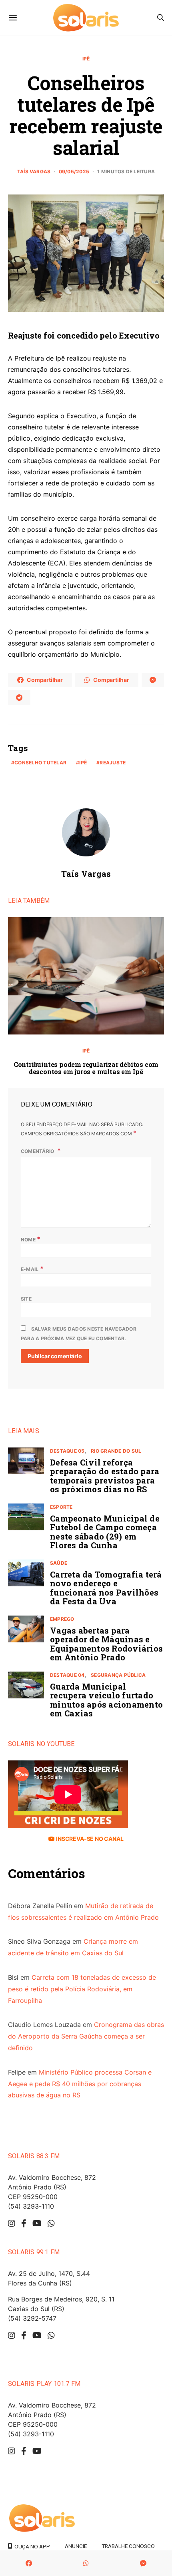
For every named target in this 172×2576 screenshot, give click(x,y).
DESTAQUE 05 (67, 1451)
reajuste (113, 763)
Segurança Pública (118, 1675)
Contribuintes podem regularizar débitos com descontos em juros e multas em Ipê (86, 1068)
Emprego (62, 1619)
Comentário (38, 1151)
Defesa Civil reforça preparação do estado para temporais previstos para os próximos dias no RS (105, 1476)
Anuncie (76, 2546)
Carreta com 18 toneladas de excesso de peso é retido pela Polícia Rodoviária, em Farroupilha (82, 1989)
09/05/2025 (74, 171)
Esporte (61, 1507)
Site (26, 1299)
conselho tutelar (40, 763)
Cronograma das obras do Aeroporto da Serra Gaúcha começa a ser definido (86, 2036)
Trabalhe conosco (128, 2546)
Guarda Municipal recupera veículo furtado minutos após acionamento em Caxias (106, 1700)
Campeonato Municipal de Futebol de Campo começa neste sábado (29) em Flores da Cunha (105, 1532)
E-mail (32, 1269)
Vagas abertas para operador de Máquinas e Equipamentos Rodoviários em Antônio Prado (106, 1644)
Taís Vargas (34, 171)
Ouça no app (31, 2546)
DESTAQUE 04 (67, 1675)
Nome (31, 1239)
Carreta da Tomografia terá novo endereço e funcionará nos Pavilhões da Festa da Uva (106, 1588)
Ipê (86, 59)
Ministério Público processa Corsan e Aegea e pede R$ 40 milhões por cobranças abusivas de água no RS (80, 2084)
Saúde (59, 1563)
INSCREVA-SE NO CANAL (89, 1839)
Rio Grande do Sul (116, 1451)
